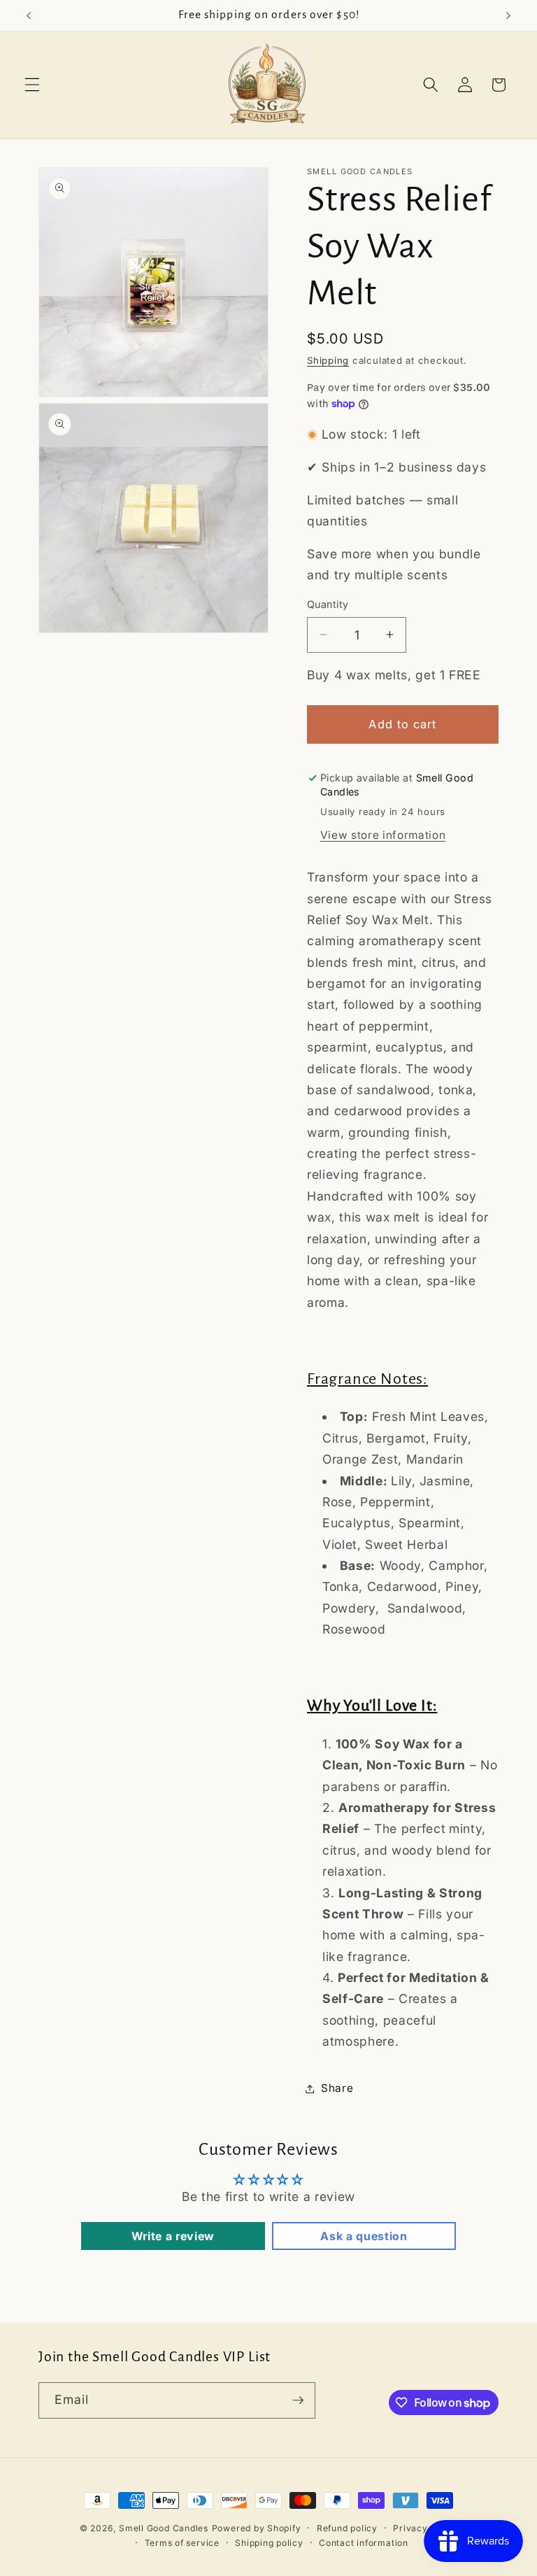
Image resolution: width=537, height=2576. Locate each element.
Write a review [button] (173, 2236)
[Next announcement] (508, 15)
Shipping (328, 360)
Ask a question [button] (364, 2236)
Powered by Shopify (257, 2528)
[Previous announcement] (29, 15)
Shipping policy (269, 2543)
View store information (383, 835)
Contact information (364, 2543)
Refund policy (347, 2528)
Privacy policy (425, 2528)
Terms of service (182, 2543)
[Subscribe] (298, 2400)
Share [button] (337, 2088)
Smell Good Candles (164, 2528)
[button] (32, 85)
